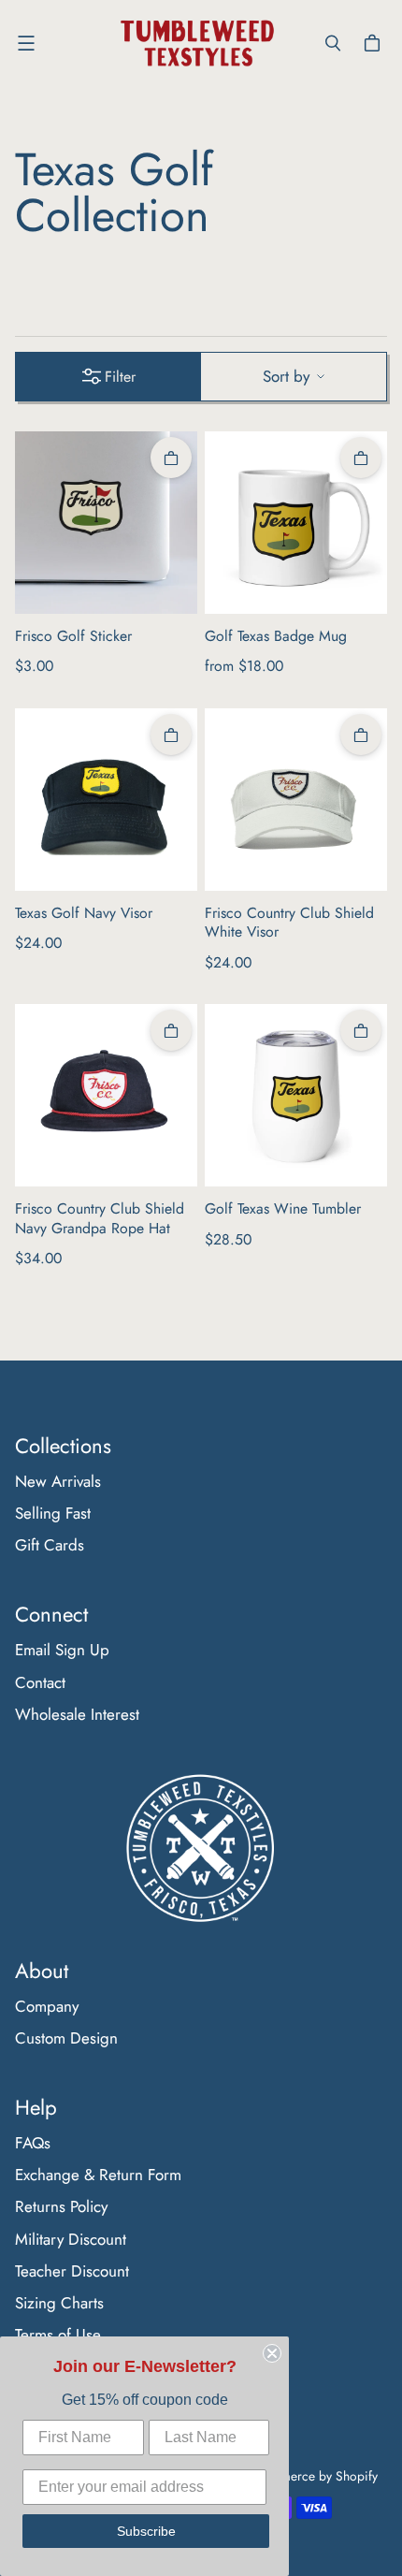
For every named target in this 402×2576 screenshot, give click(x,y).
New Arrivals (58, 1481)
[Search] (333, 43)
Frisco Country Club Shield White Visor (289, 923)
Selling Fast (53, 1513)
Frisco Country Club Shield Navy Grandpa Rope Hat (100, 1219)
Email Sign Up (62, 1650)
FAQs (33, 2143)
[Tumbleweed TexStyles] (196, 44)
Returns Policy (61, 2206)
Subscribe (146, 2531)
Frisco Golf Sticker (73, 637)
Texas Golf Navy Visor (84, 914)
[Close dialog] (272, 2353)
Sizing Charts (59, 2303)
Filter (120, 377)
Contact (40, 1682)
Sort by (286, 376)
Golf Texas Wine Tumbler (283, 1209)
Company (47, 2006)
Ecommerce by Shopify (313, 2476)
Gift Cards (50, 1545)
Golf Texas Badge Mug (276, 637)
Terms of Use (58, 2335)
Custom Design (66, 2038)
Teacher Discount (72, 2271)
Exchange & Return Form (98, 2175)
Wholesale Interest (77, 1714)
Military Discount (71, 2239)
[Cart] (375, 43)
